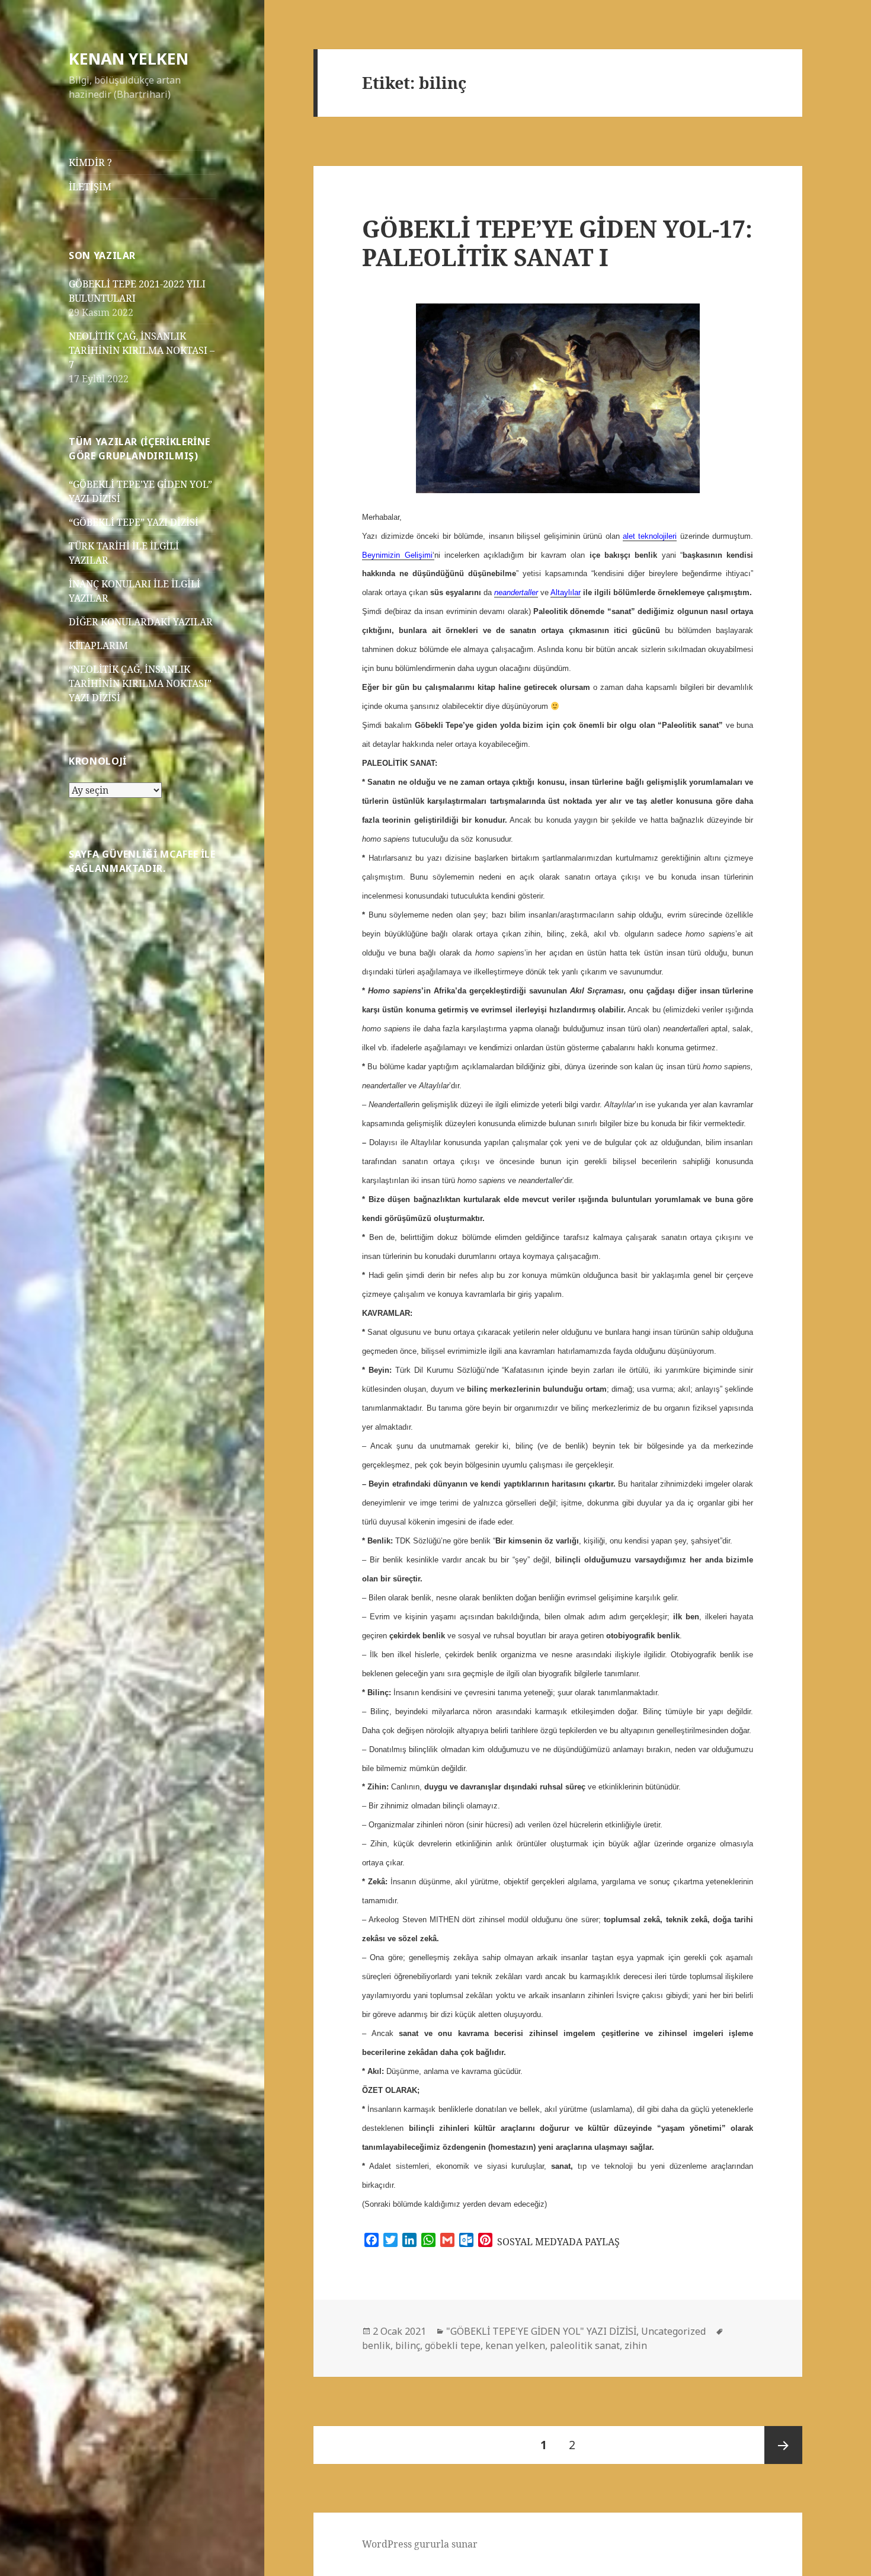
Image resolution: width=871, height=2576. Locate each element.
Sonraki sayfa (783, 2445)
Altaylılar (566, 592)
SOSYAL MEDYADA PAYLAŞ (558, 2242)
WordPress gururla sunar (420, 2544)
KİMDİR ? (90, 162)
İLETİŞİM (90, 187)
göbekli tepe (453, 2345)
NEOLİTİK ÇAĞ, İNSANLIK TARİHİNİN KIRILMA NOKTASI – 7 (142, 350)
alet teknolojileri (650, 536)
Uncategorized (673, 2331)
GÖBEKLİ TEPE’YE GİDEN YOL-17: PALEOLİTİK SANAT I (557, 243)
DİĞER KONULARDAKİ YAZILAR (141, 622)
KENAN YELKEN (129, 58)
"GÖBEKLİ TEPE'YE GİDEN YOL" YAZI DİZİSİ (541, 2331)
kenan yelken (515, 2345)
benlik (376, 2345)
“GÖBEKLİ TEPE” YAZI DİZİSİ (134, 522)
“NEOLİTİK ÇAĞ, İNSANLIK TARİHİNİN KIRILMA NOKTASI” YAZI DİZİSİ (140, 683)
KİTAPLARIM (98, 645)
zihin (636, 2345)
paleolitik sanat (585, 2345)
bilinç (408, 2345)
